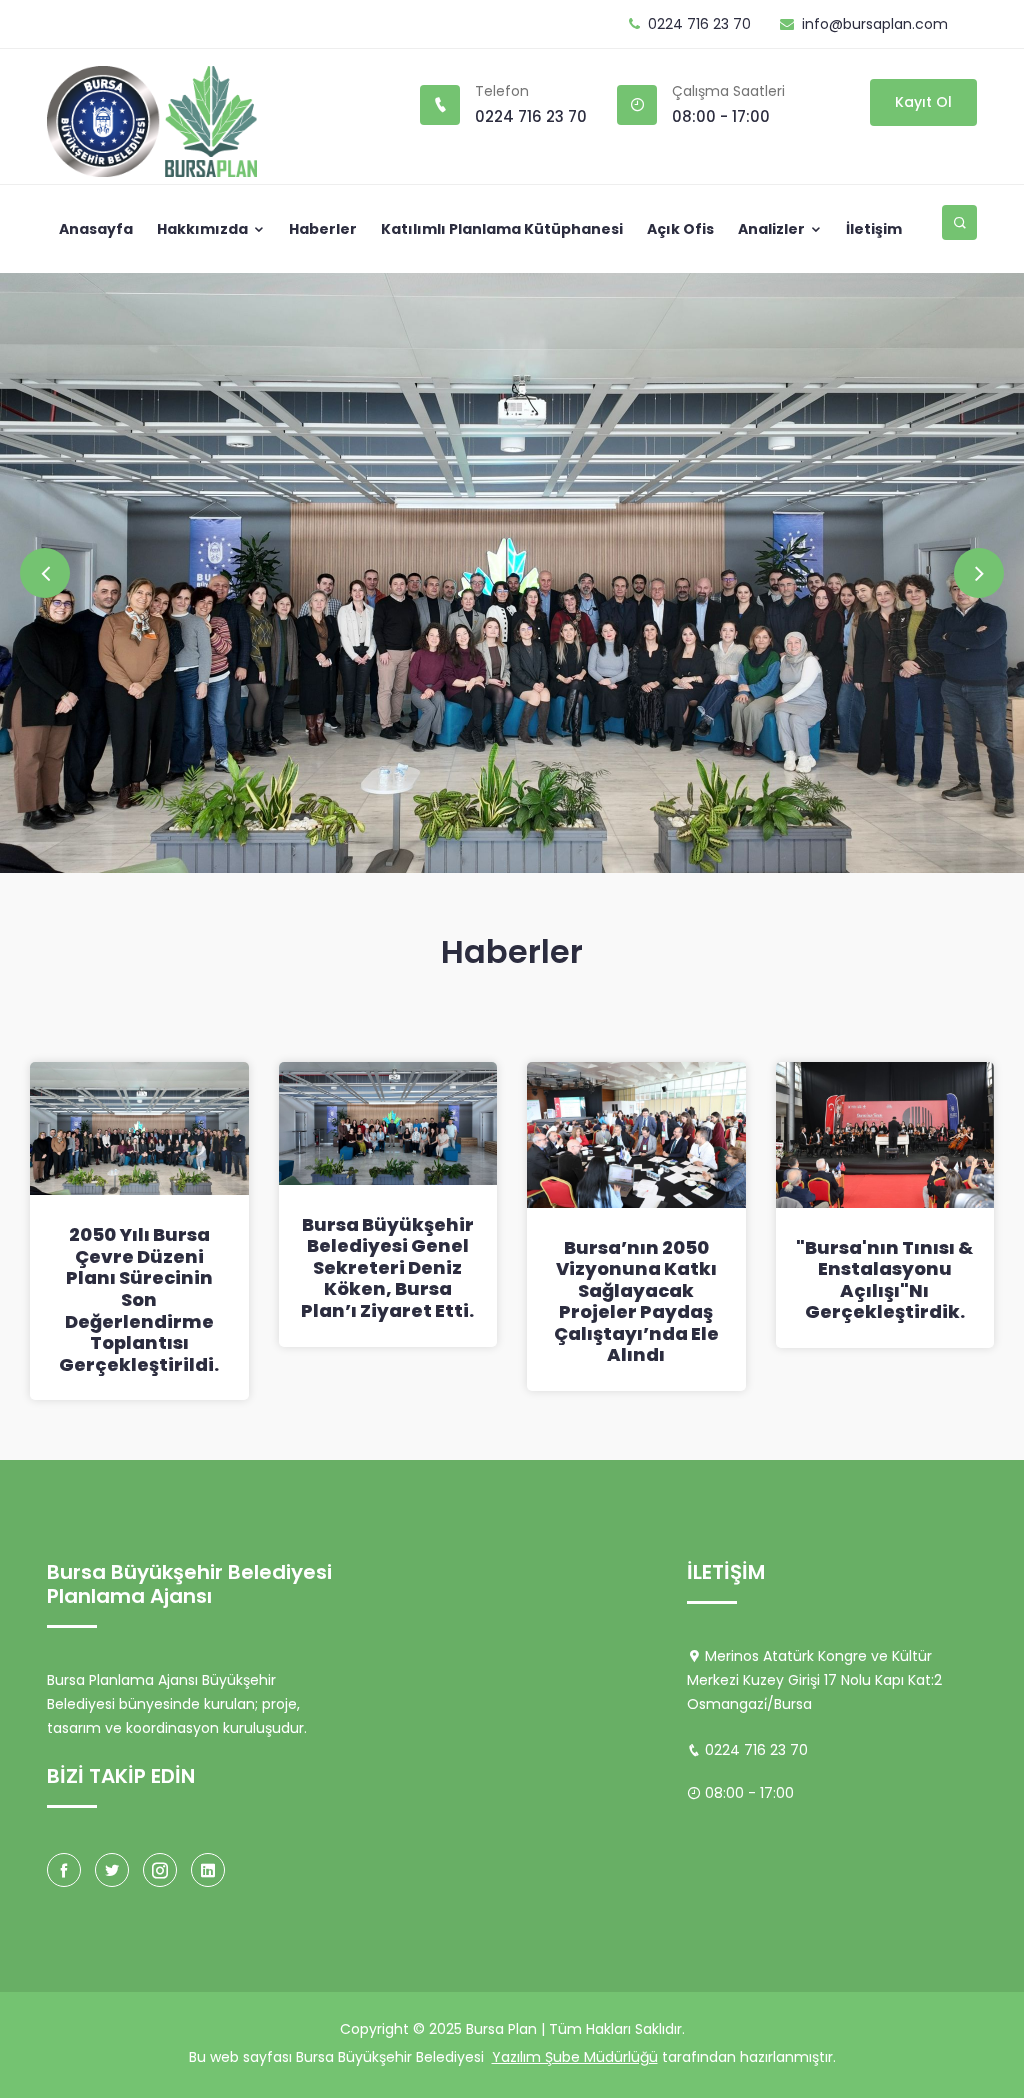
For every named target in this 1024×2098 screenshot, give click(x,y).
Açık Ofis (680, 229)
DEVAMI (98, 416)
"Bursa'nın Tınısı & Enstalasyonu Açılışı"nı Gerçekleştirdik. (884, 1280)
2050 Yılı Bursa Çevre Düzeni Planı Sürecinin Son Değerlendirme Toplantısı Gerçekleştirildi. (139, 1299)
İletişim (874, 229)
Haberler (323, 229)
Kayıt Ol (923, 102)
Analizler (773, 229)
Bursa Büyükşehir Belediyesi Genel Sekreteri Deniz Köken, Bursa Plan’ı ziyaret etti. (387, 1267)
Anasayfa (96, 229)
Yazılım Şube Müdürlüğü (575, 2057)
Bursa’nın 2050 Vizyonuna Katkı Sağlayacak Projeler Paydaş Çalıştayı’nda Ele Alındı (636, 1301)
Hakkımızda (204, 229)
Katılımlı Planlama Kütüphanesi (502, 229)
